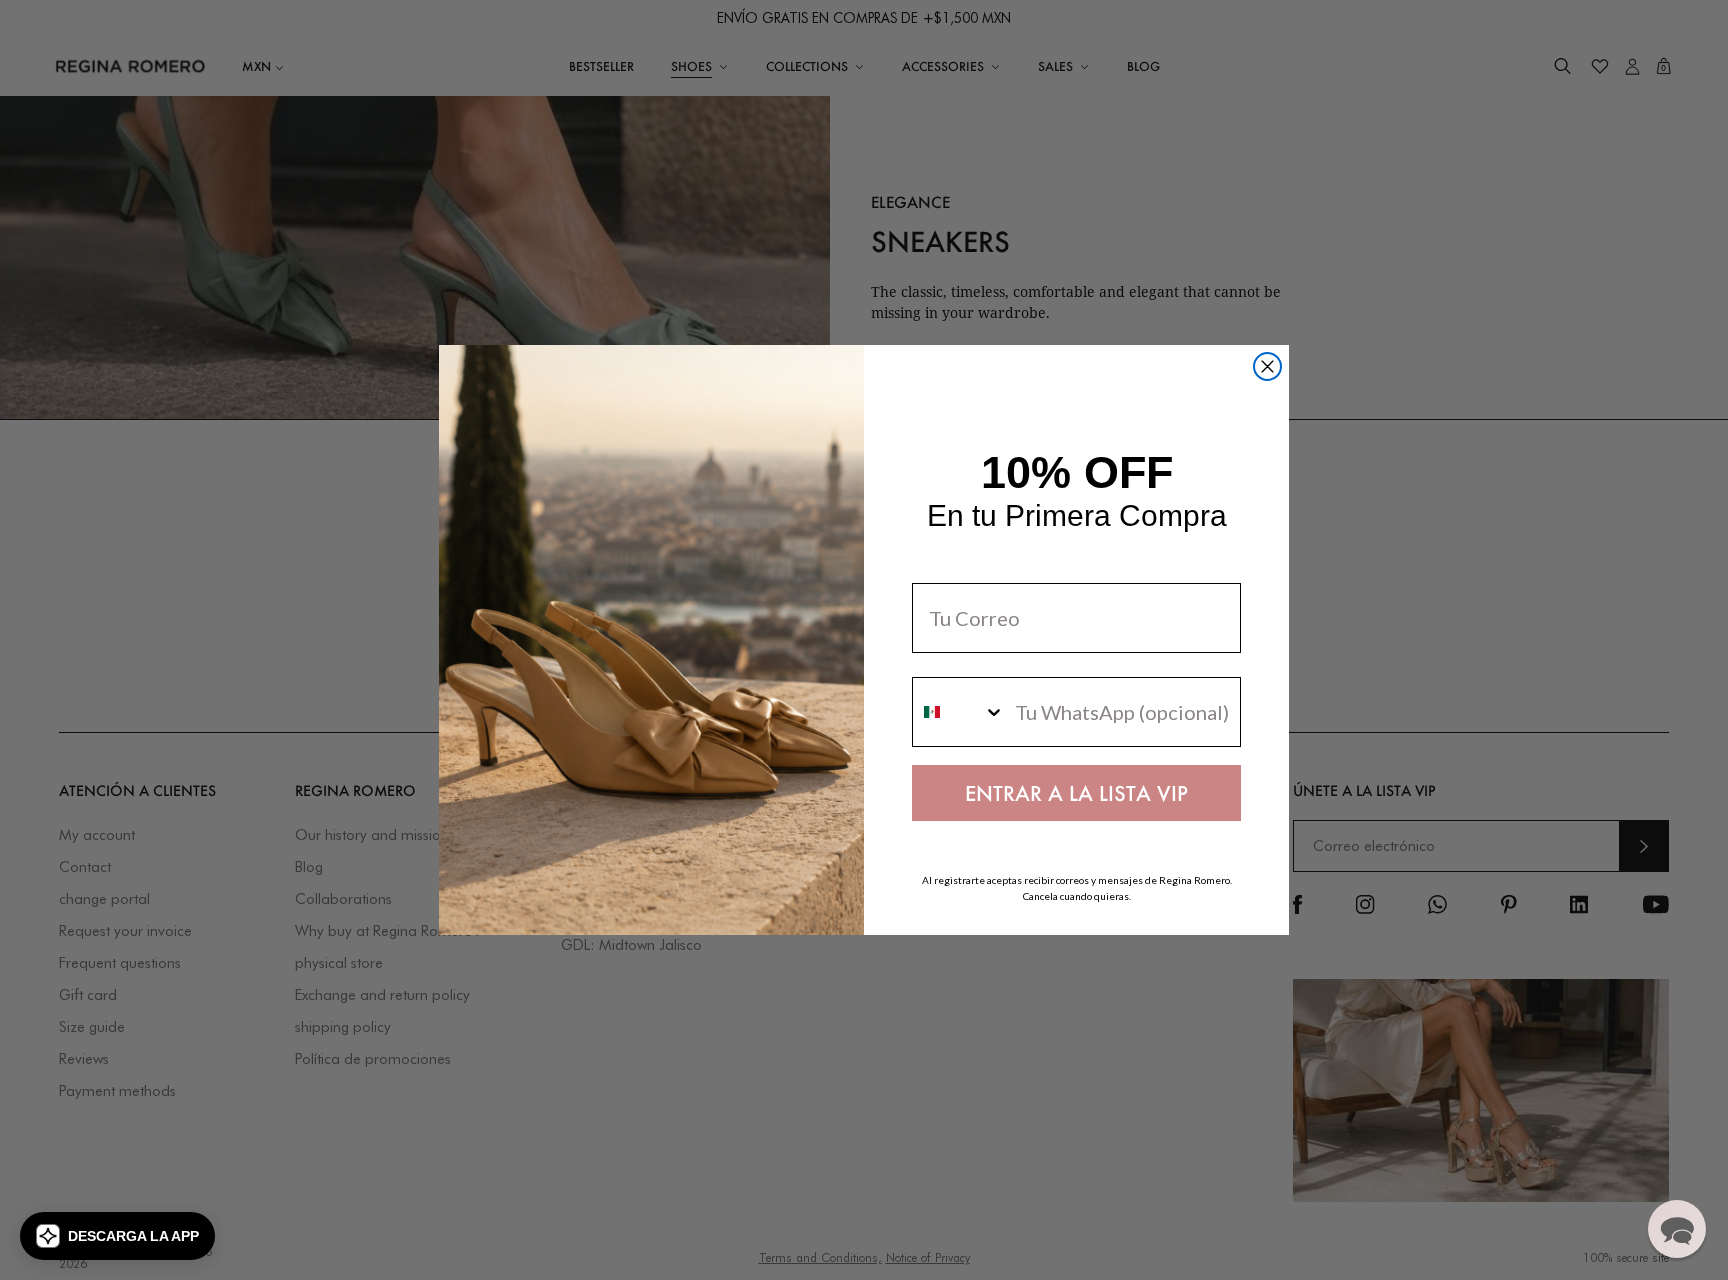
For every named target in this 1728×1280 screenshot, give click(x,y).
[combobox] (959, 712)
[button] (117, 1236)
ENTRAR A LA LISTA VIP (1076, 793)
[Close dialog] (1267, 366)
